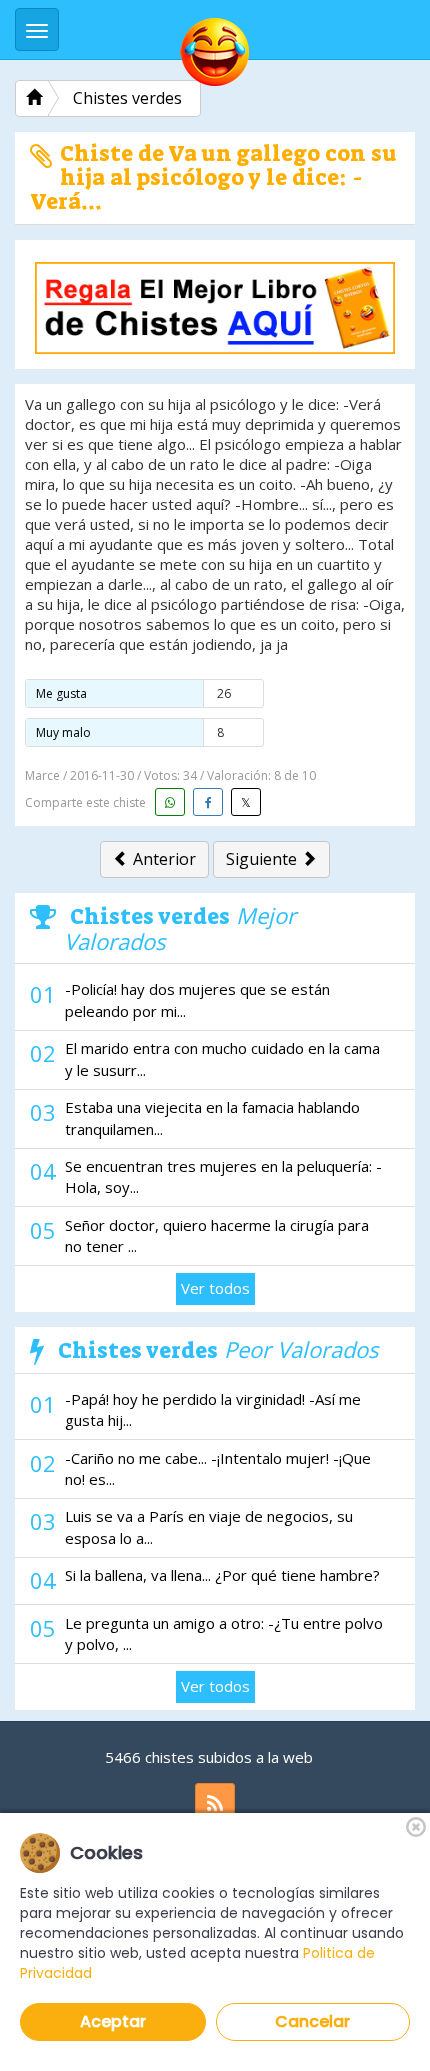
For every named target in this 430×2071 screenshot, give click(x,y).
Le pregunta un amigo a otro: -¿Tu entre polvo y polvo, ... (224, 1633)
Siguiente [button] (263, 859)
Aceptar (113, 2021)
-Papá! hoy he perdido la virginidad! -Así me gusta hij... (213, 1409)
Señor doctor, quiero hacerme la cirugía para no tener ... (217, 1235)
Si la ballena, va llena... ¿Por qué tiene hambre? (222, 1575)
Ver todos (215, 1288)
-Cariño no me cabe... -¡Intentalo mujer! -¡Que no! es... (218, 1468)
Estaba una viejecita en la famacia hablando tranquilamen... (212, 1117)
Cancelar (312, 2021)
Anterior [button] (162, 859)
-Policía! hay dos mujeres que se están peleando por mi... (197, 999)
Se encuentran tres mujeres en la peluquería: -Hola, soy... (223, 1176)
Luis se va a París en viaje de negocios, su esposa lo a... (209, 1526)
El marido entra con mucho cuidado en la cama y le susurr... (222, 1058)
